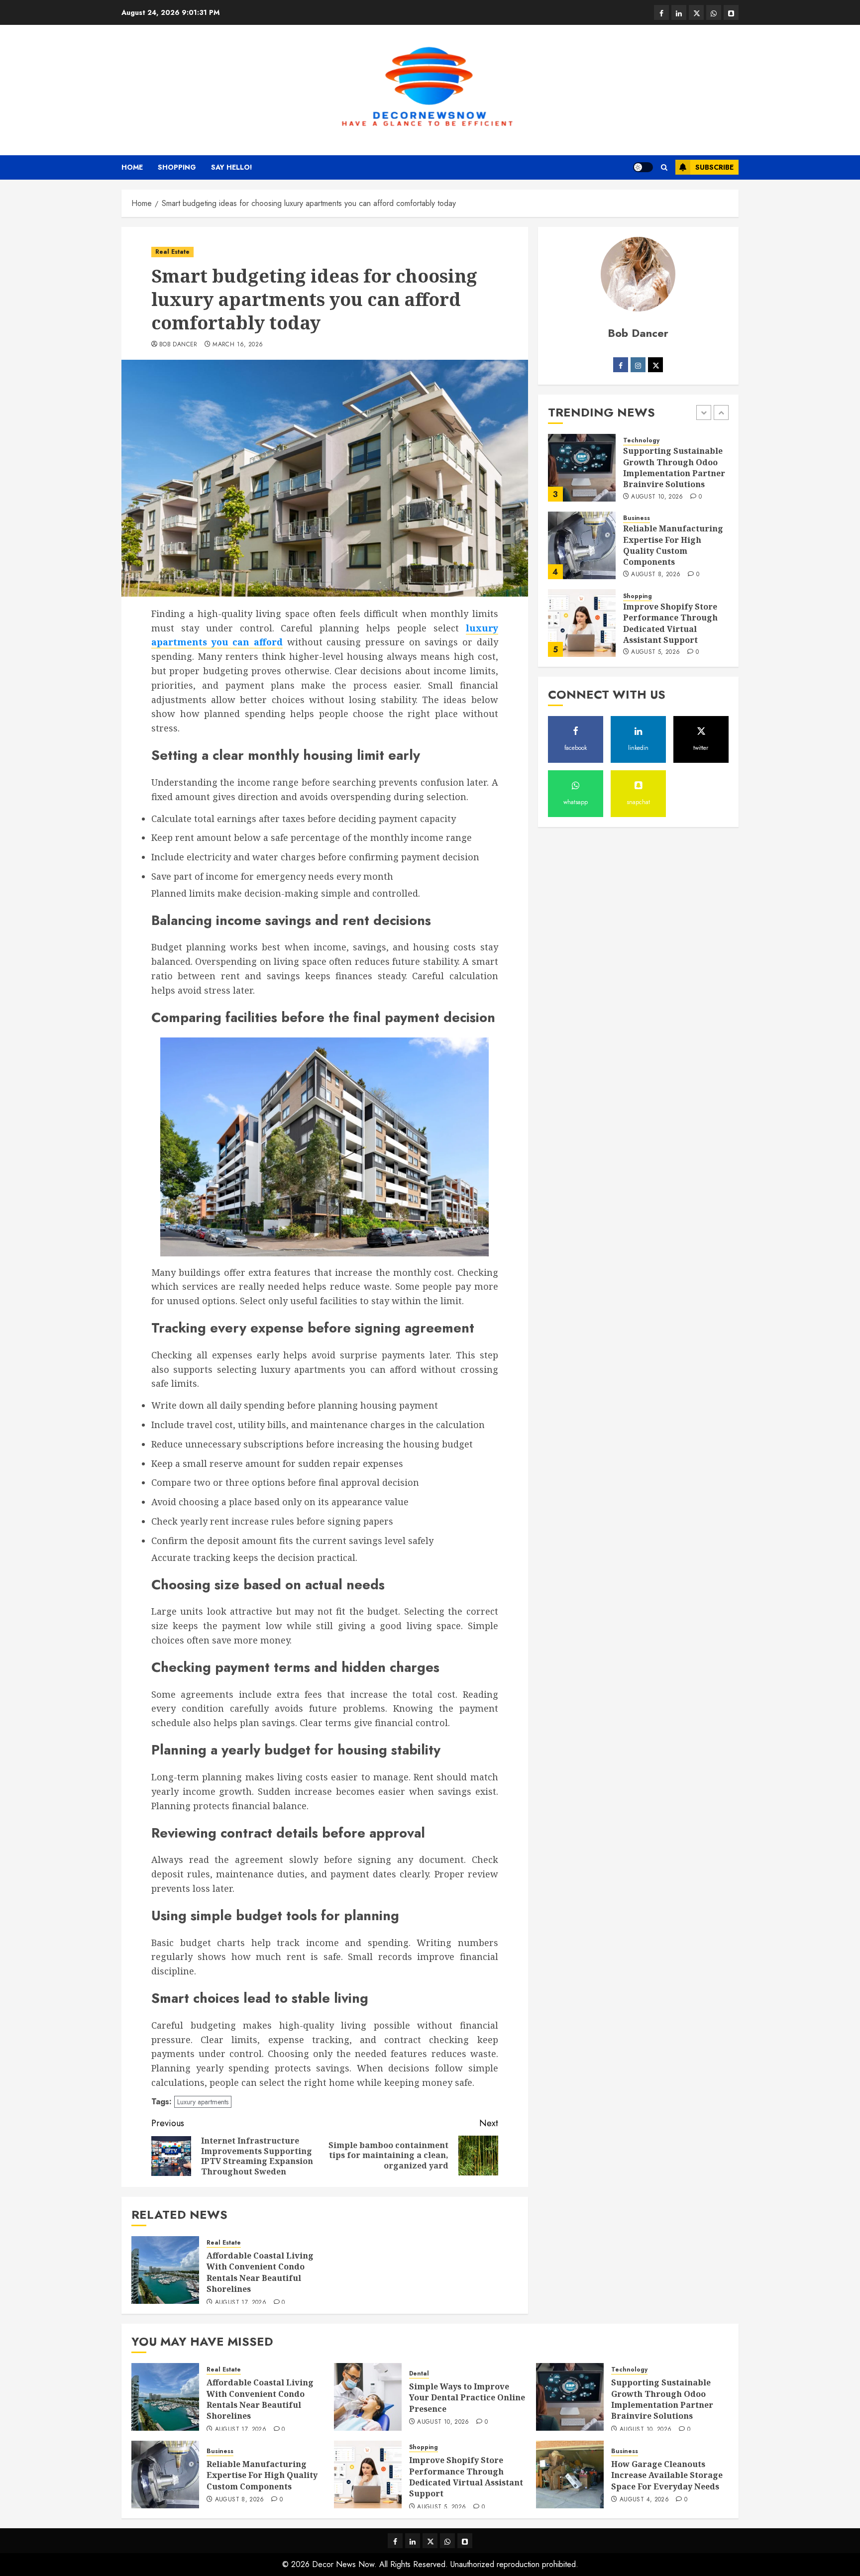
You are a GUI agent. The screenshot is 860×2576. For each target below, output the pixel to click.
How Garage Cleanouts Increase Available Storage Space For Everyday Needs (667, 2475)
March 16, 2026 (238, 345)
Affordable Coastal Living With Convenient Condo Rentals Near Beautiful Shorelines (260, 2272)
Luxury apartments (203, 2102)
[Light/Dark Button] (643, 167)
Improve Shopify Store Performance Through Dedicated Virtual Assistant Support (670, 623)
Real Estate (172, 252)
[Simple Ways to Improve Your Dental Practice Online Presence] (368, 2397)
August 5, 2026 (655, 652)
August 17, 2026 (241, 2303)
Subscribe (714, 167)
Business (637, 519)
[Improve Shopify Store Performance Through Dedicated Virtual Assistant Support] (582, 623)
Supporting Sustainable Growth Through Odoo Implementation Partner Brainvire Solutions (674, 468)
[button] (664, 167)
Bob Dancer (178, 345)
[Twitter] (655, 365)
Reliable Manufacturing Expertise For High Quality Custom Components (673, 546)
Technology (641, 441)
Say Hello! (232, 167)
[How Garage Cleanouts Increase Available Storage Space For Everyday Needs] (570, 2474)
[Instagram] (638, 365)
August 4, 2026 (644, 2500)
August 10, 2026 (657, 497)
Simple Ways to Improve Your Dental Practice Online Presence (467, 2398)
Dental (419, 2374)
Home (132, 167)
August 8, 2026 (656, 575)
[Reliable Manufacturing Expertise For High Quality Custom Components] (582, 545)
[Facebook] (621, 365)
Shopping (177, 167)
